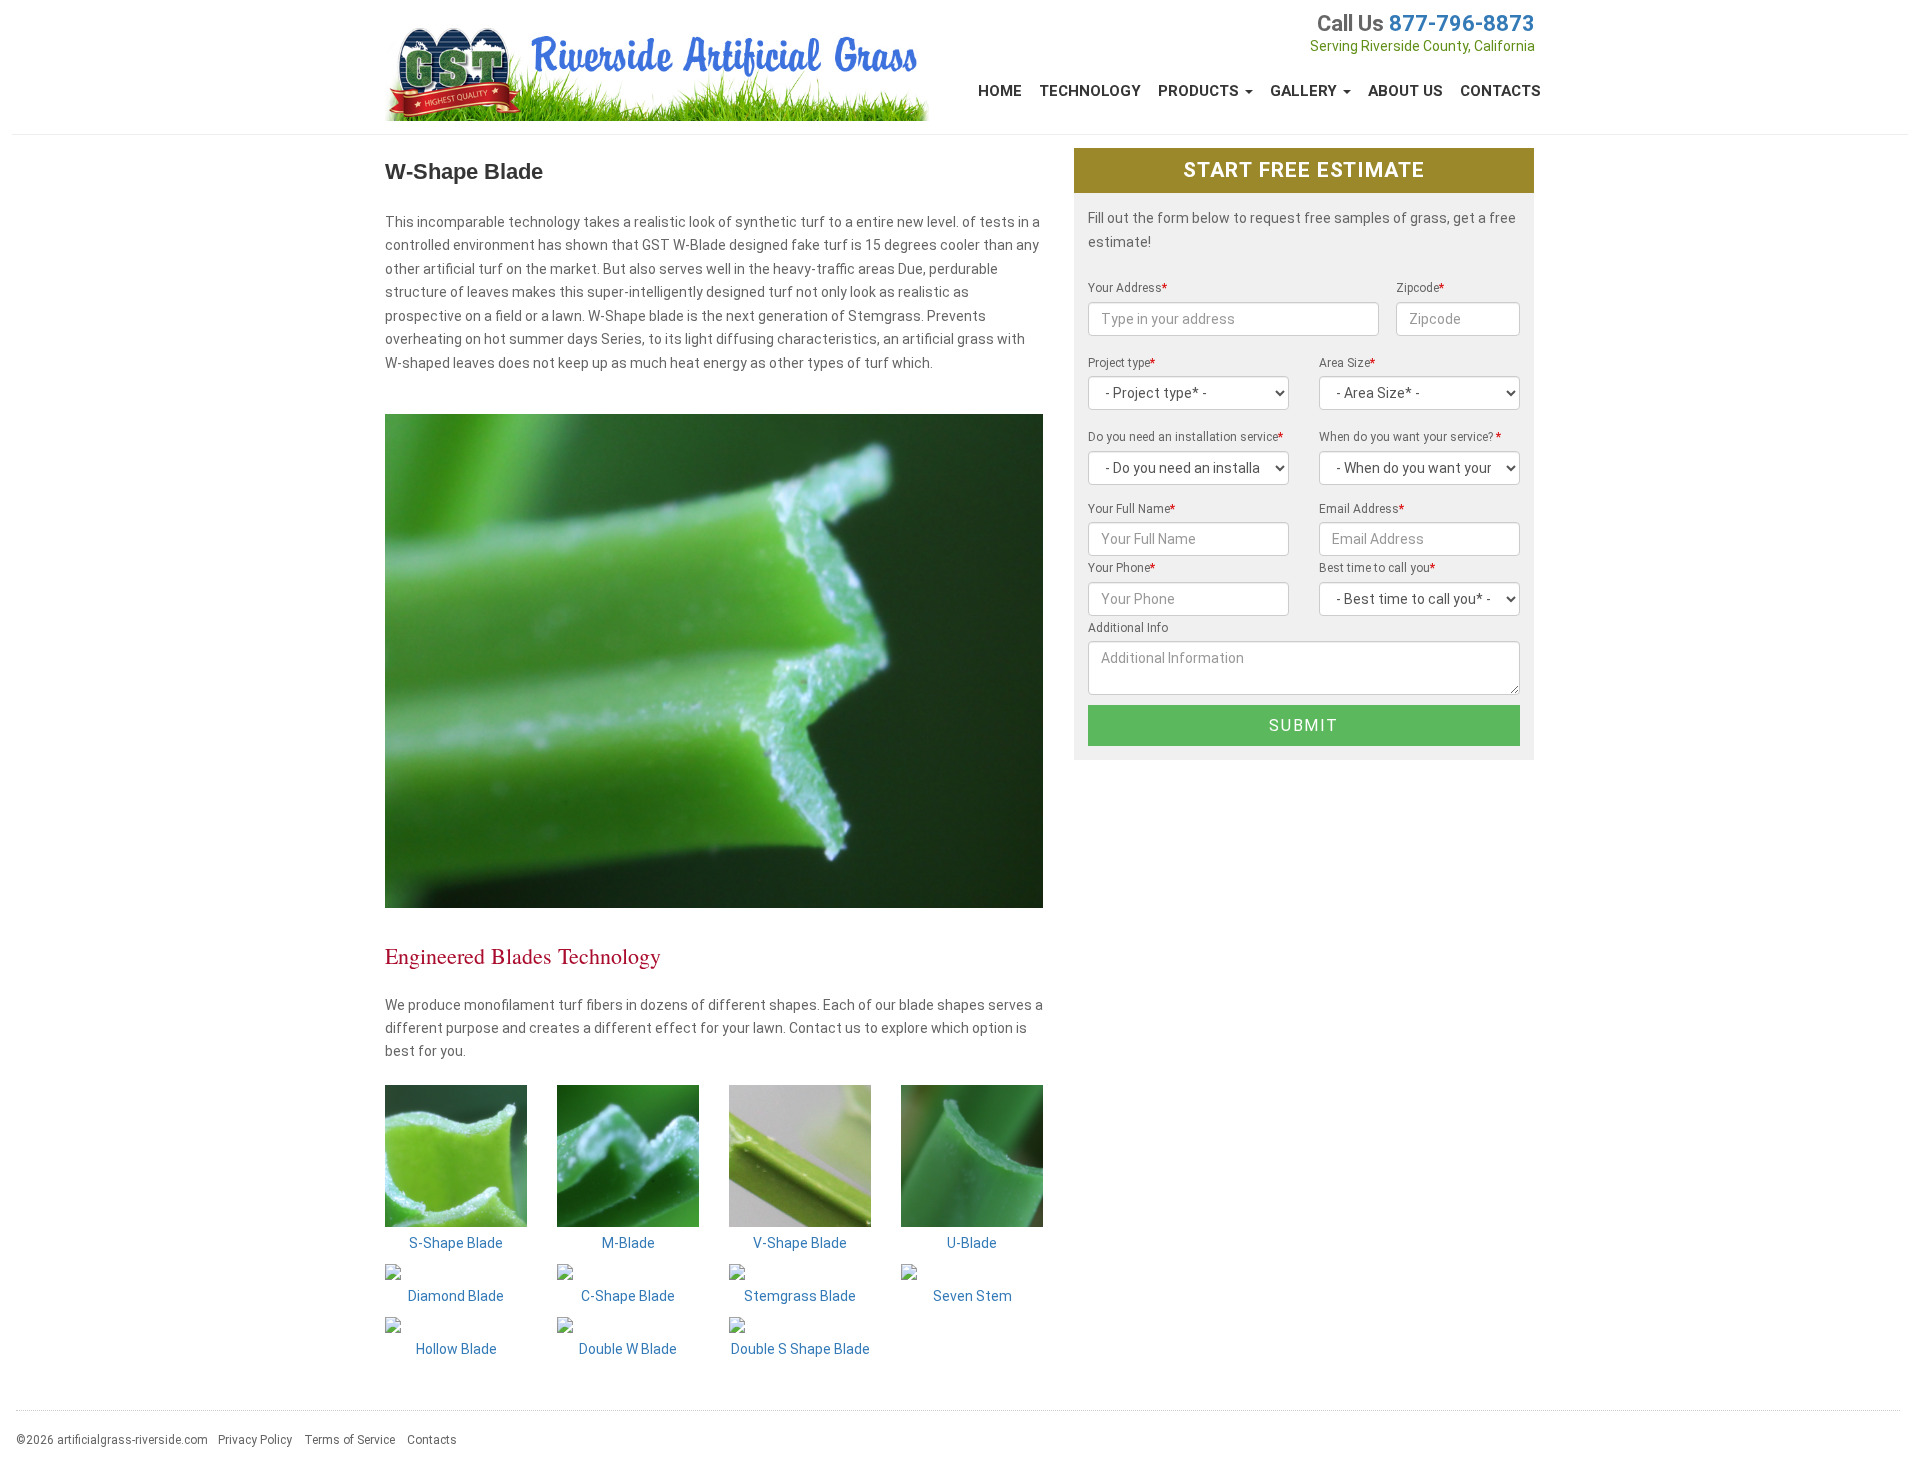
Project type (1121, 363)
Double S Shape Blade (800, 1349)
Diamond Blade (456, 1296)
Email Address (1361, 509)
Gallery (1305, 91)
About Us (1405, 91)
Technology (1090, 91)
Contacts (1500, 91)
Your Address (1127, 288)
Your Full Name (1131, 509)
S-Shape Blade (456, 1243)
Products (1200, 91)
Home (1000, 91)
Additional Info (1128, 628)
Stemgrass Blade (800, 1296)
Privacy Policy (255, 1440)
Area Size (1347, 363)
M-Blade (628, 1243)
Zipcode (1420, 288)
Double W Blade (628, 1349)
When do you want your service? (1410, 437)
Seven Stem (972, 1296)
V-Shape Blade (800, 1243)
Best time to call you (1377, 568)
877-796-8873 (1462, 23)
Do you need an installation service (1185, 437)
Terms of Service (349, 1440)
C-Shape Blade (628, 1296)
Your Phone (1121, 568)
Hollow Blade (456, 1349)
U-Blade (972, 1243)
